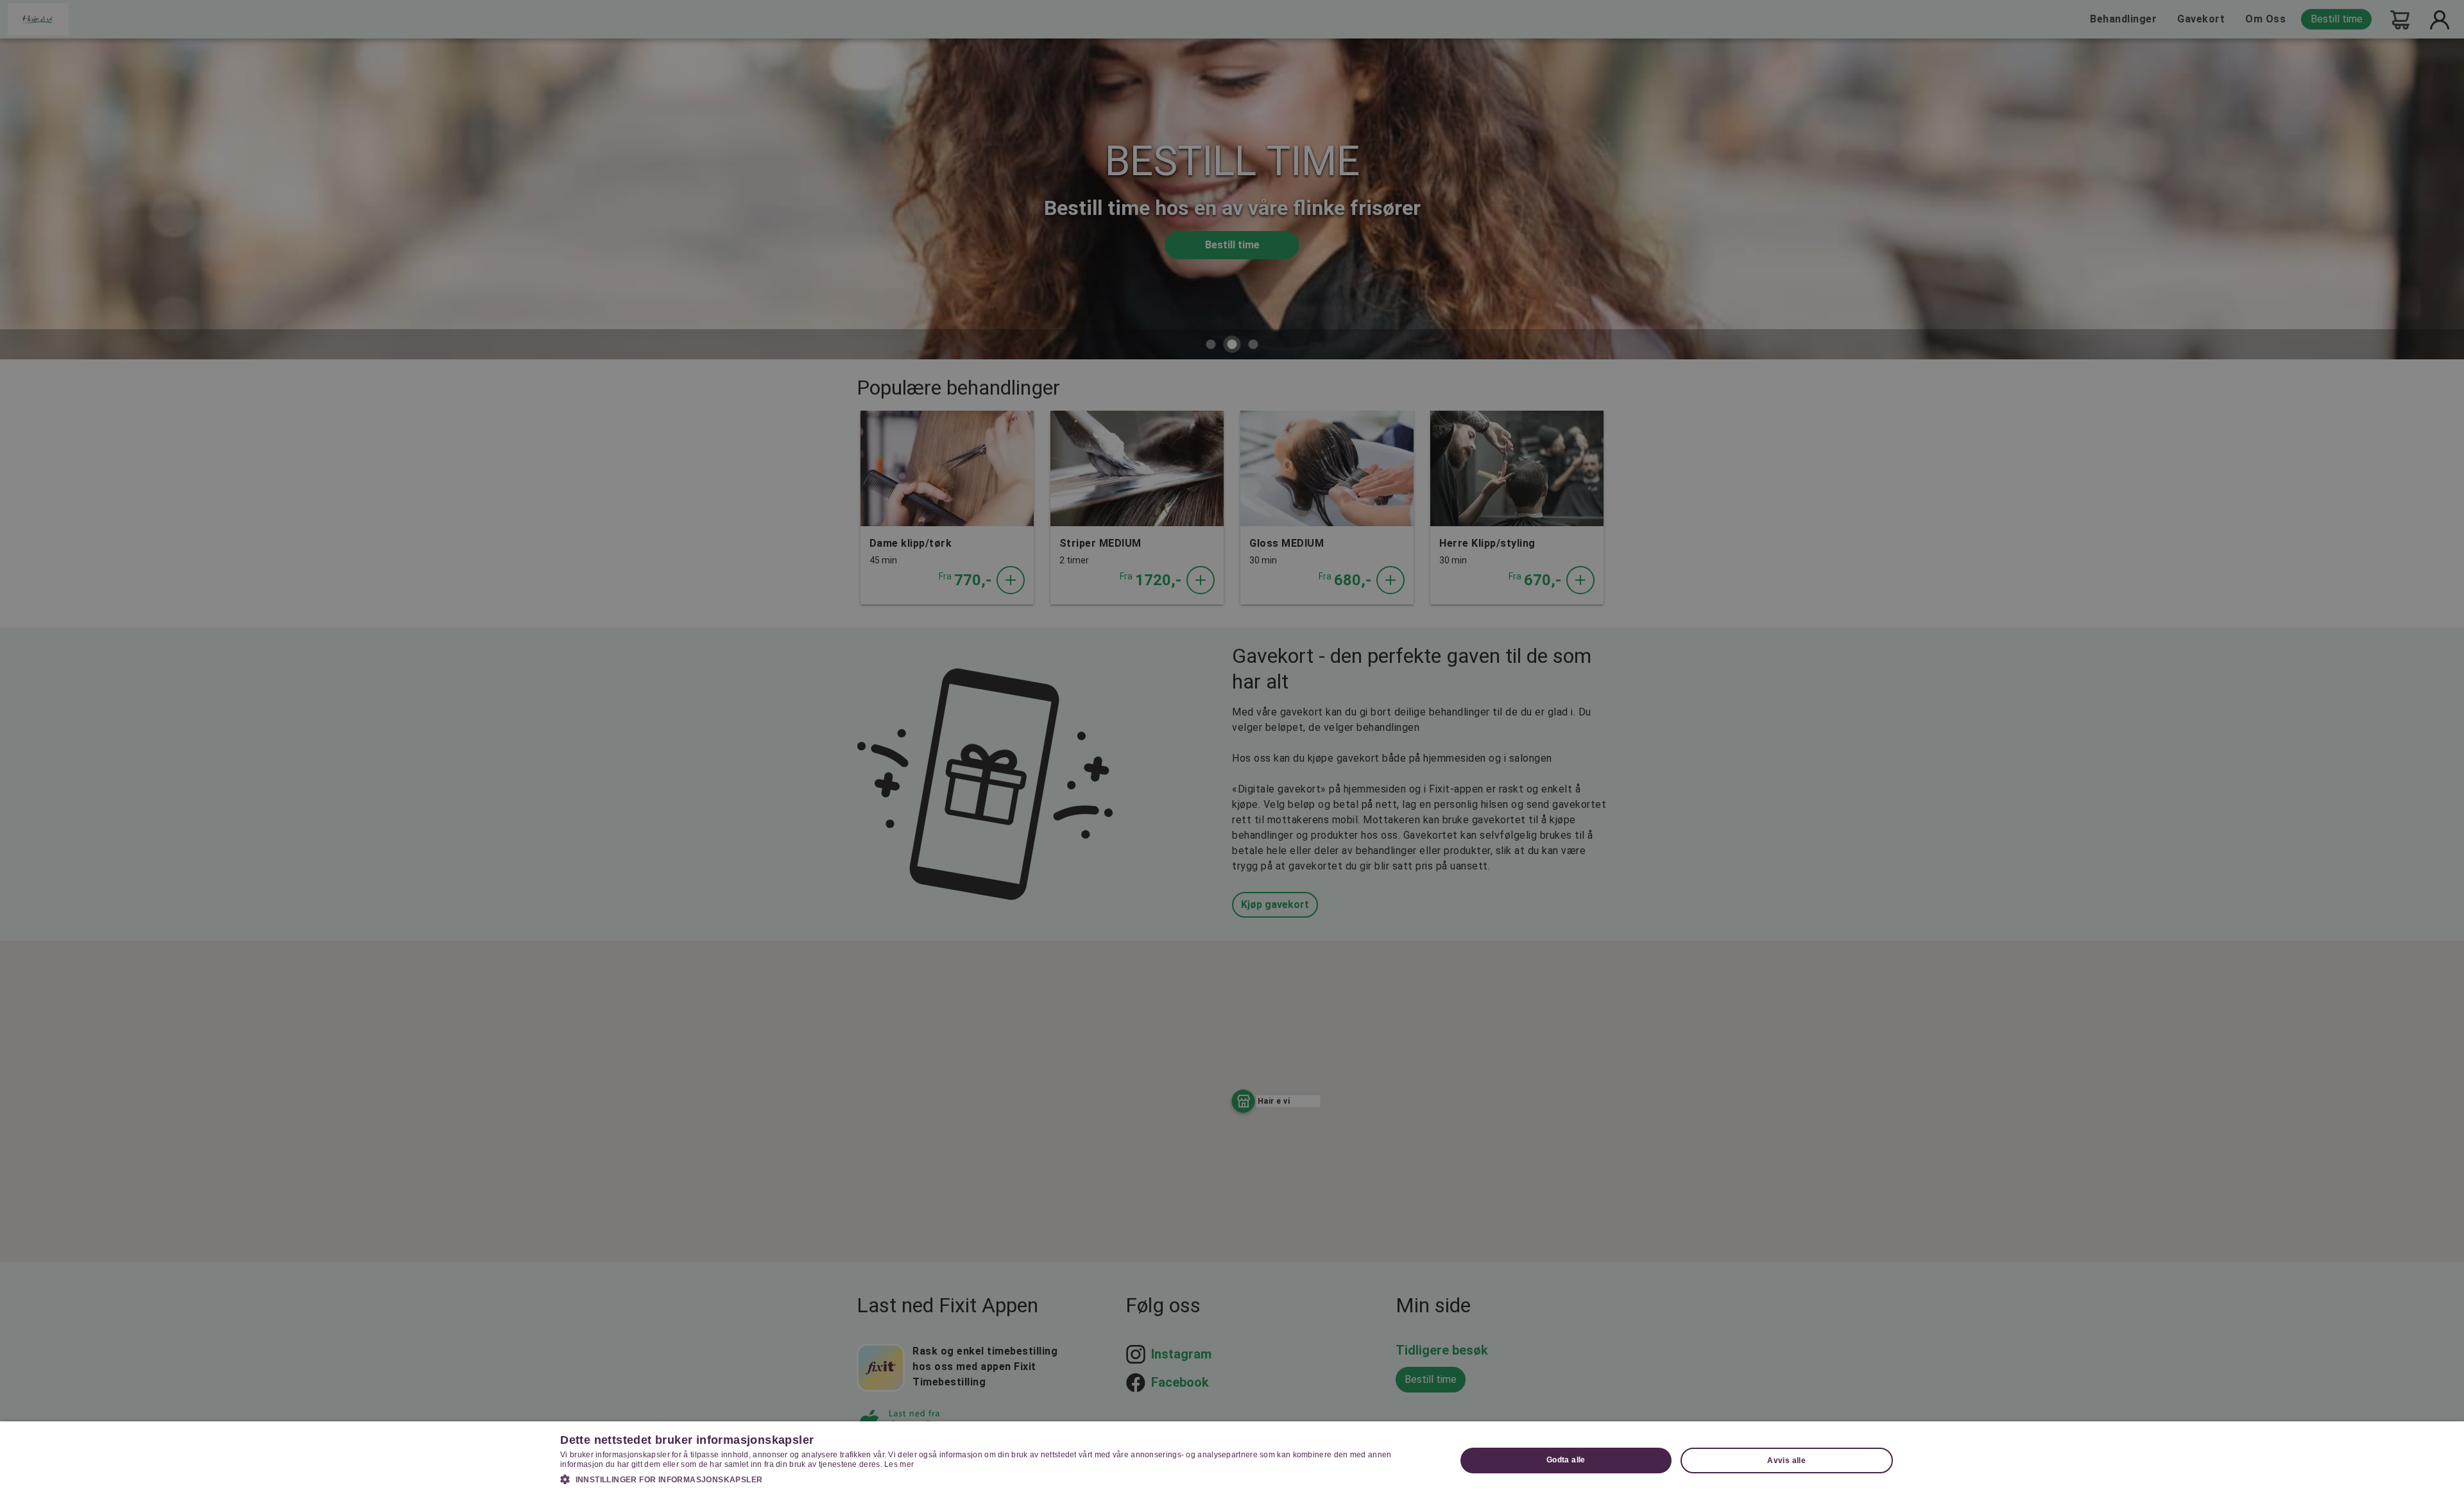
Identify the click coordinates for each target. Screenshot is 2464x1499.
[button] (995, 1479)
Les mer (899, 1464)
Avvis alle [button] (1786, 1460)
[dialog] (1232, 1460)
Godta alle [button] (1566, 1460)
